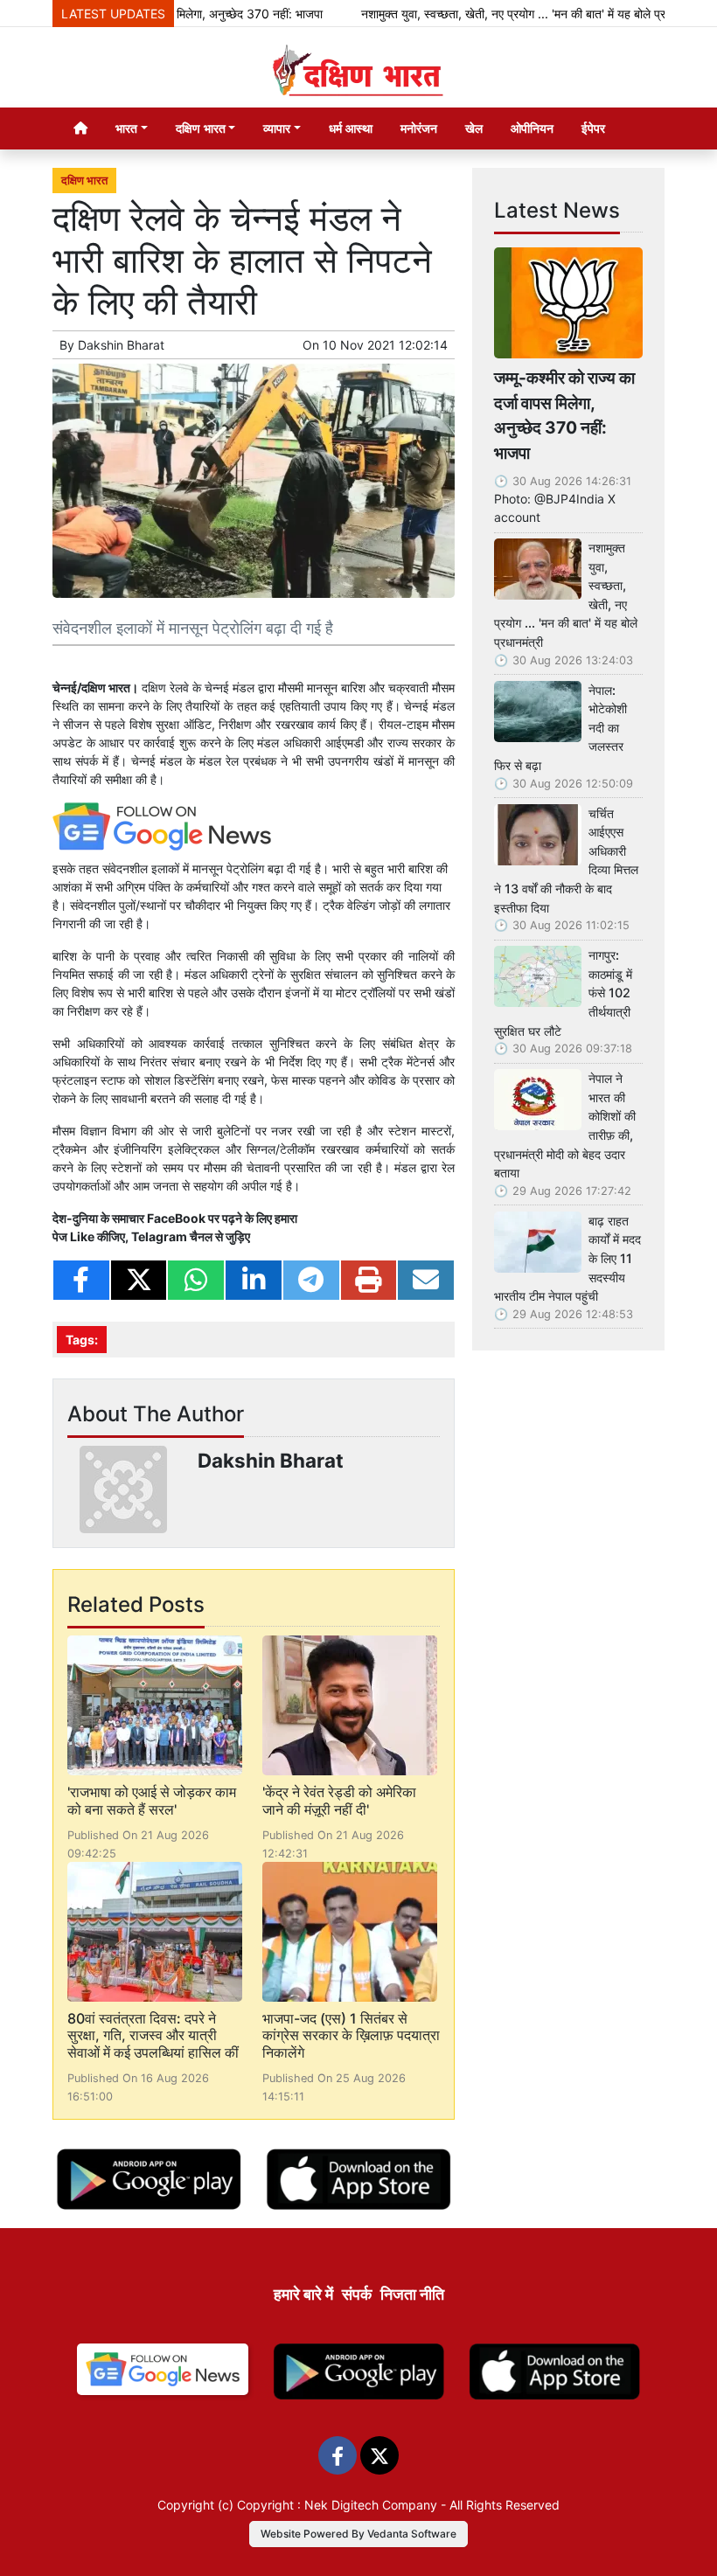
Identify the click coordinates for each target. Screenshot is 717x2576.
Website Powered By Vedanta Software (358, 2534)
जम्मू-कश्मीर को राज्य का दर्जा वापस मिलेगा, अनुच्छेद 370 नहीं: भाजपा (564, 415)
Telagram (159, 1236)
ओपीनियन (532, 128)
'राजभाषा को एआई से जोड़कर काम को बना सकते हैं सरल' (152, 1800)
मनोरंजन (419, 128)
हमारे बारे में (303, 2294)
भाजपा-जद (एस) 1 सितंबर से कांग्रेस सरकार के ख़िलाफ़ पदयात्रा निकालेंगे (351, 2035)
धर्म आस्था (351, 128)
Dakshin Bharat (121, 345)
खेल (474, 128)
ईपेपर (593, 128)
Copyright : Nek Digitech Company (337, 2505)
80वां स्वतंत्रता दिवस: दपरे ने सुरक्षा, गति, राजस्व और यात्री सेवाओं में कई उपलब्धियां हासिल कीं (153, 2035)
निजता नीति (412, 2294)
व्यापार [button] (277, 128)
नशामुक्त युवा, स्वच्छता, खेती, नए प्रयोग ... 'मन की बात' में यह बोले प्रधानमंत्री (501, 14)
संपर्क (357, 2294)
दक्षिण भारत (84, 181)
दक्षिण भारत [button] (201, 128)
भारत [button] (126, 128)
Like (82, 1236)
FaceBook (178, 1218)
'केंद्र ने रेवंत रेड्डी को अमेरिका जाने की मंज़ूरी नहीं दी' (339, 1800)
